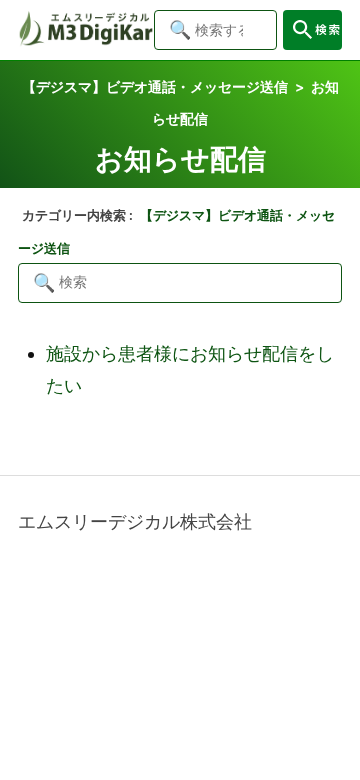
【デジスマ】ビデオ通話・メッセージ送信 (155, 86)
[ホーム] (86, 40)
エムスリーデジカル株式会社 (135, 521)
